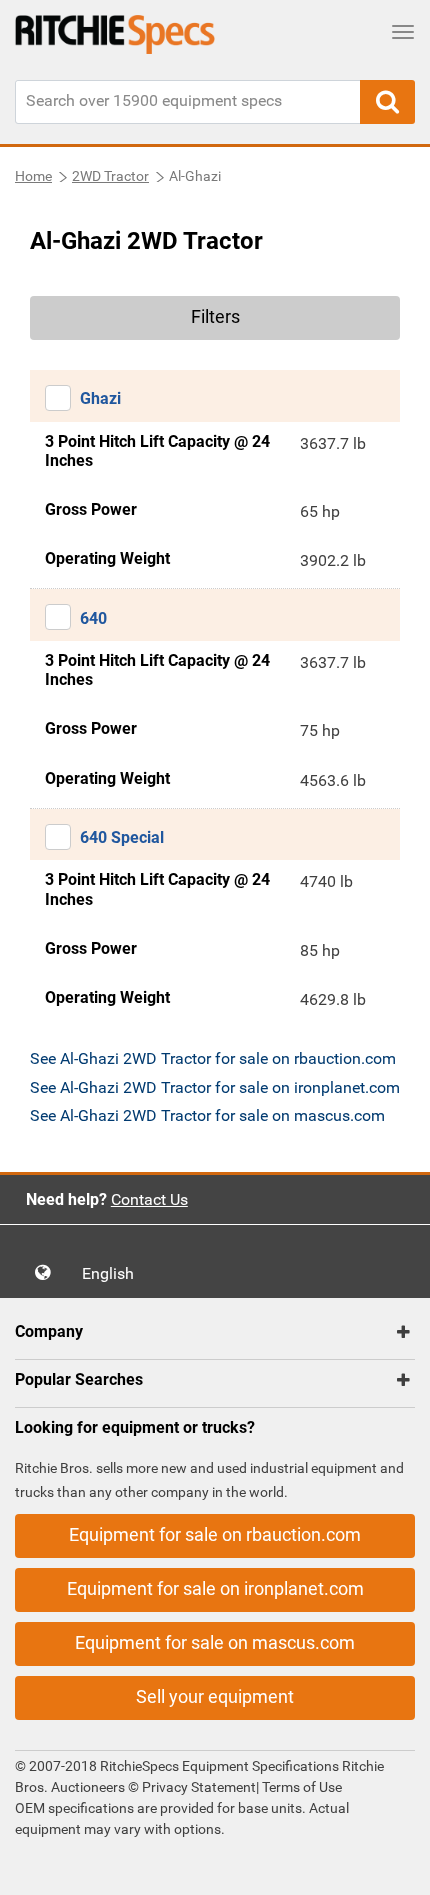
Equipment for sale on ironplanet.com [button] (215, 1588)
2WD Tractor (110, 176)
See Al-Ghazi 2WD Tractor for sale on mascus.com (207, 1115)
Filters (215, 316)
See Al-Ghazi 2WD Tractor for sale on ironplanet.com (215, 1087)
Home (33, 176)
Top (394, 1865)
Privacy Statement (199, 1787)
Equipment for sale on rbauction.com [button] (215, 1534)
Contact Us (149, 1199)
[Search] (387, 102)
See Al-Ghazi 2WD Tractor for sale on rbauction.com (213, 1058)
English (114, 1273)
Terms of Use (300, 1787)
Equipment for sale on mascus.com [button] (215, 1642)
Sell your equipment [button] (215, 1696)
